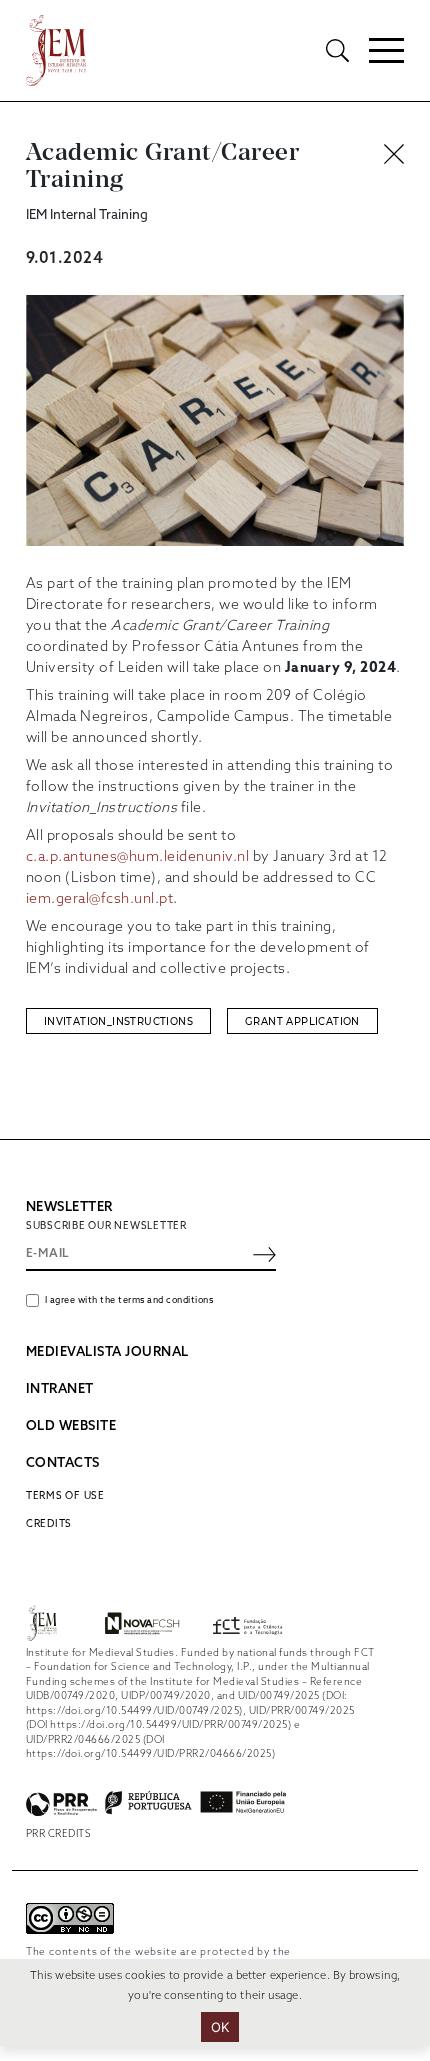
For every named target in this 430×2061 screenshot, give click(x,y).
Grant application (302, 1021)
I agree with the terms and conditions (129, 1300)
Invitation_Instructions (118, 1021)
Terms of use (65, 1496)
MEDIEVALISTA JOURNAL (107, 1352)
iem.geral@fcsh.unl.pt (100, 899)
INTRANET (60, 1389)
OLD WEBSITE (71, 1426)
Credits (49, 1524)
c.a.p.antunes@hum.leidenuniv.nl (138, 857)
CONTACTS (63, 1463)
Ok (220, 2027)
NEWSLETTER (69, 1207)
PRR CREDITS (59, 1834)
